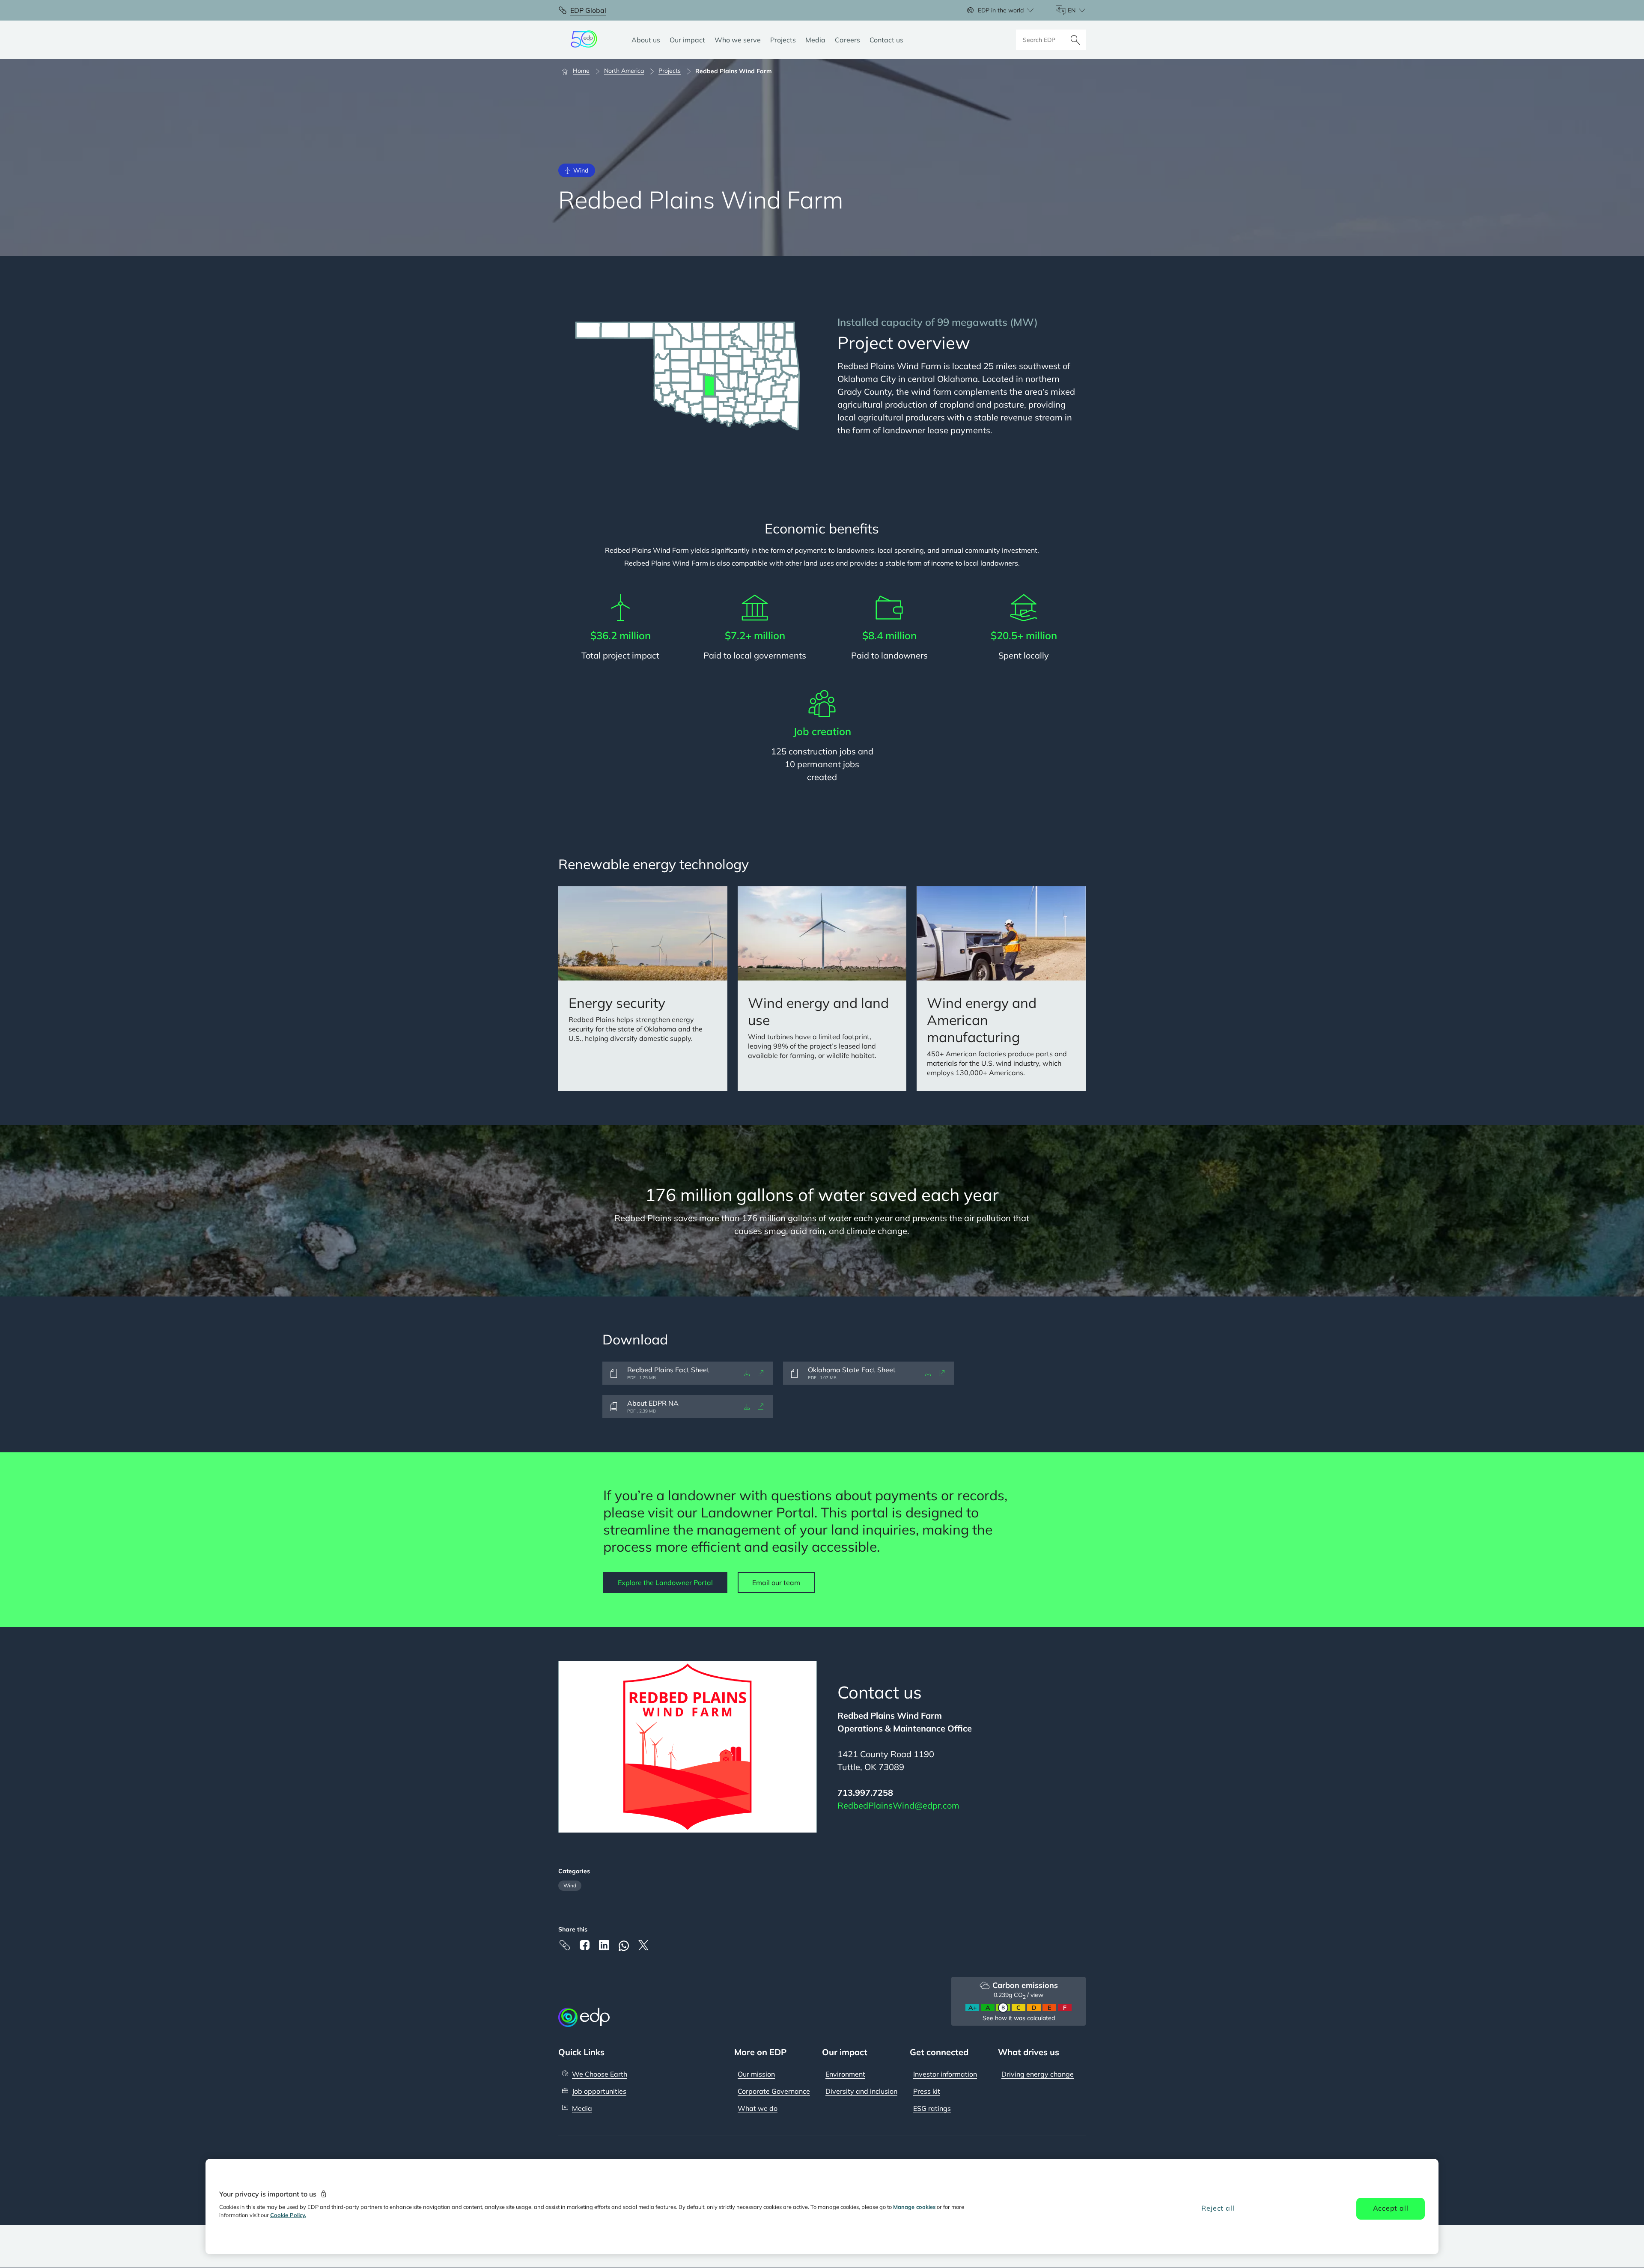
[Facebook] (584, 1945)
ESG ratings (932, 2108)
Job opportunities (599, 2091)
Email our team (776, 1583)
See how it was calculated (1019, 2018)
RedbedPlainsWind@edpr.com (898, 1805)
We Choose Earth (600, 2074)
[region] (822, 2207)
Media (582, 2108)
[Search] (1075, 40)
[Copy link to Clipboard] (565, 1945)
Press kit (927, 2091)
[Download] (747, 1373)
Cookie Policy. (288, 2215)
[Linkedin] (604, 1945)
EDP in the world (1001, 10)
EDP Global (588, 10)
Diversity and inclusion (861, 2091)
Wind (570, 1885)
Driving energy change (1038, 2074)
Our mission (756, 2074)
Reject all (1218, 2208)
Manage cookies (914, 2207)
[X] (643, 1945)
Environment (845, 2074)
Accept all (1391, 2208)
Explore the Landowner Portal (665, 1583)
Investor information (945, 2074)
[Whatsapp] (624, 1946)
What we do (758, 2108)
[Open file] (761, 1373)
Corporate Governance (774, 2091)
